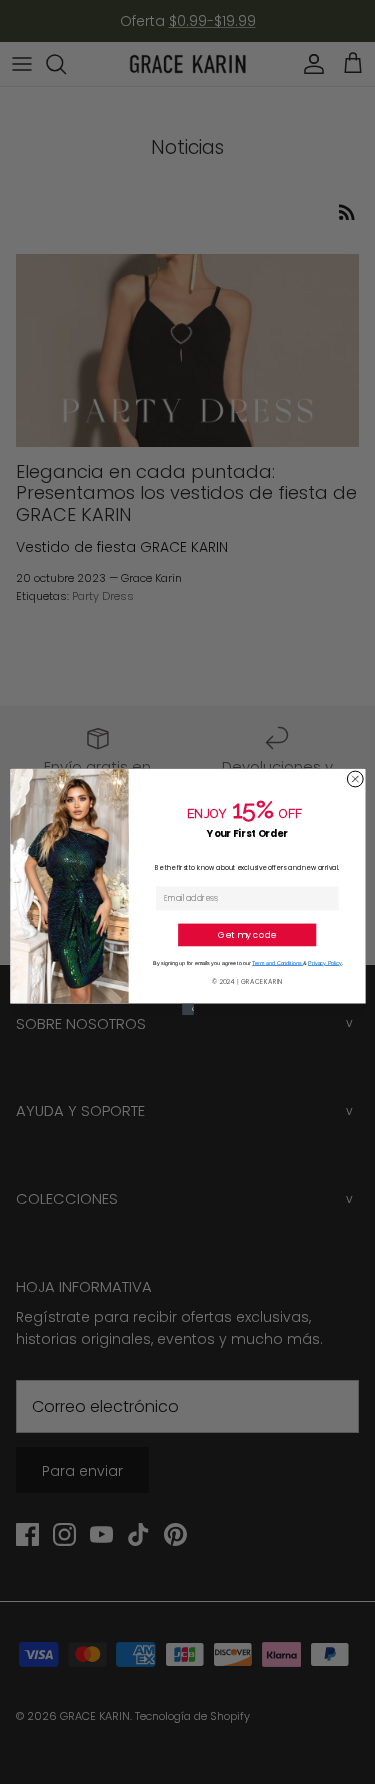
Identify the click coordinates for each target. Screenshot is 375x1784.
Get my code (247, 935)
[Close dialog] (355, 779)
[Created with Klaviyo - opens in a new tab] (188, 1010)
